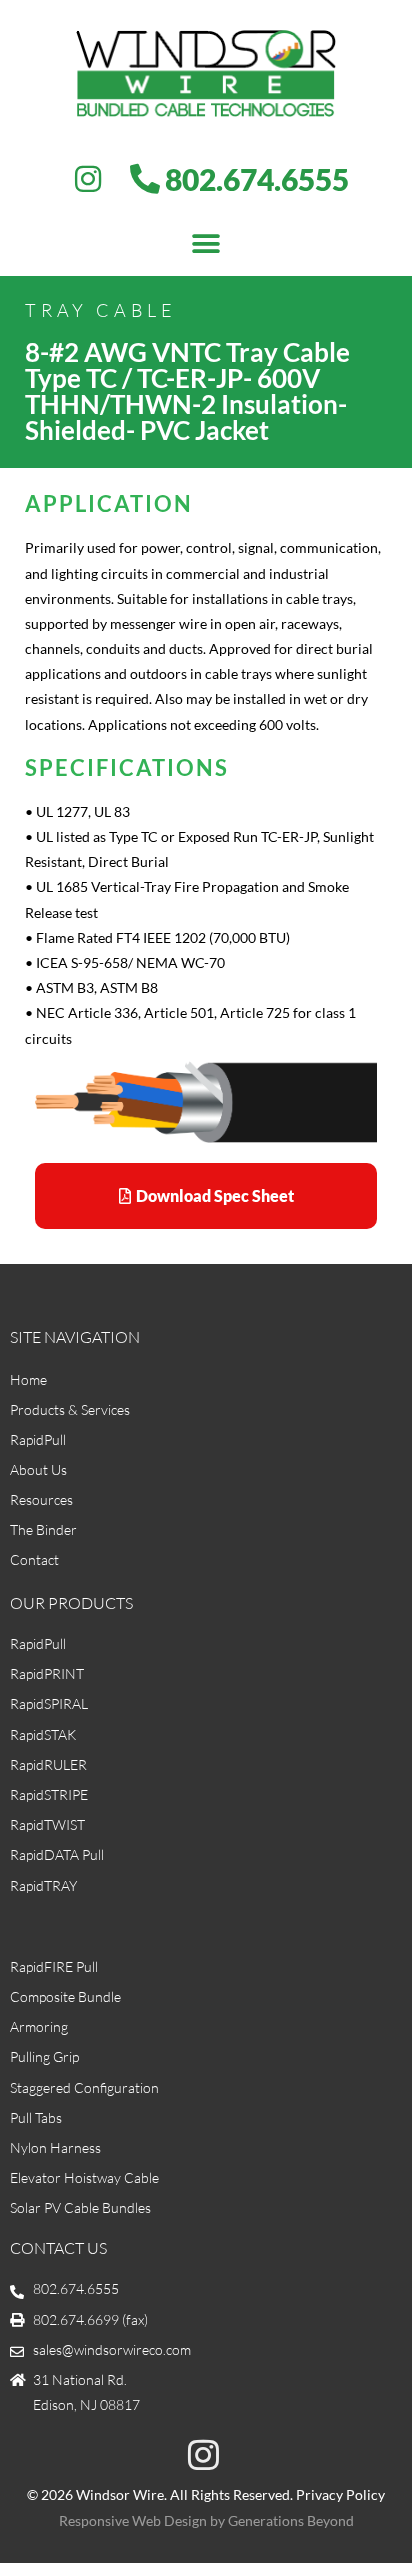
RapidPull (38, 1439)
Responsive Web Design (133, 2520)
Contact (34, 1559)
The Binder (43, 1529)
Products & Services (70, 1409)
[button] (206, 243)
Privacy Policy (340, 2494)
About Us (38, 1469)
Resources (41, 1499)
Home (28, 1379)
